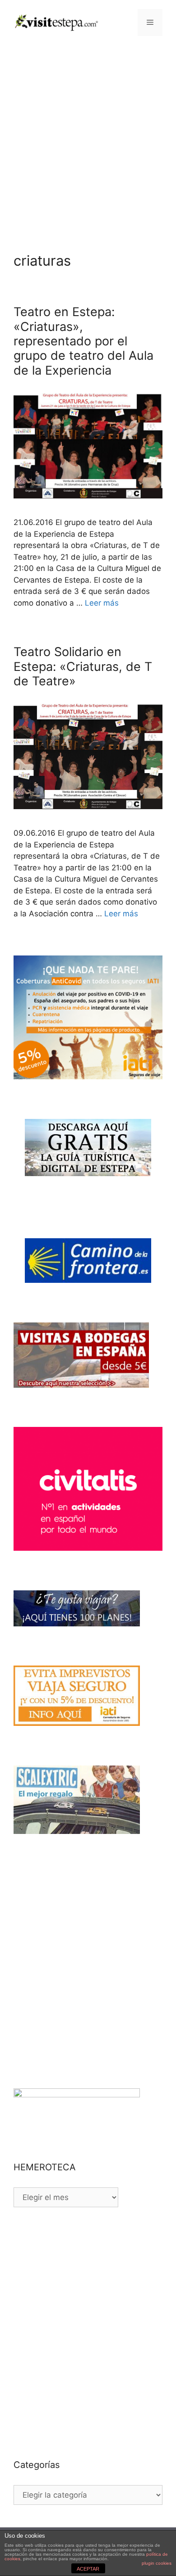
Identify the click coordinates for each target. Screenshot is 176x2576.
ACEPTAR (88, 2569)
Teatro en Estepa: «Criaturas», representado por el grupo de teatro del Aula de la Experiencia (83, 341)
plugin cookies (157, 2563)
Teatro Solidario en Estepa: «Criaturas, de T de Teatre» (83, 666)
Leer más (102, 603)
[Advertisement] (88, 137)
